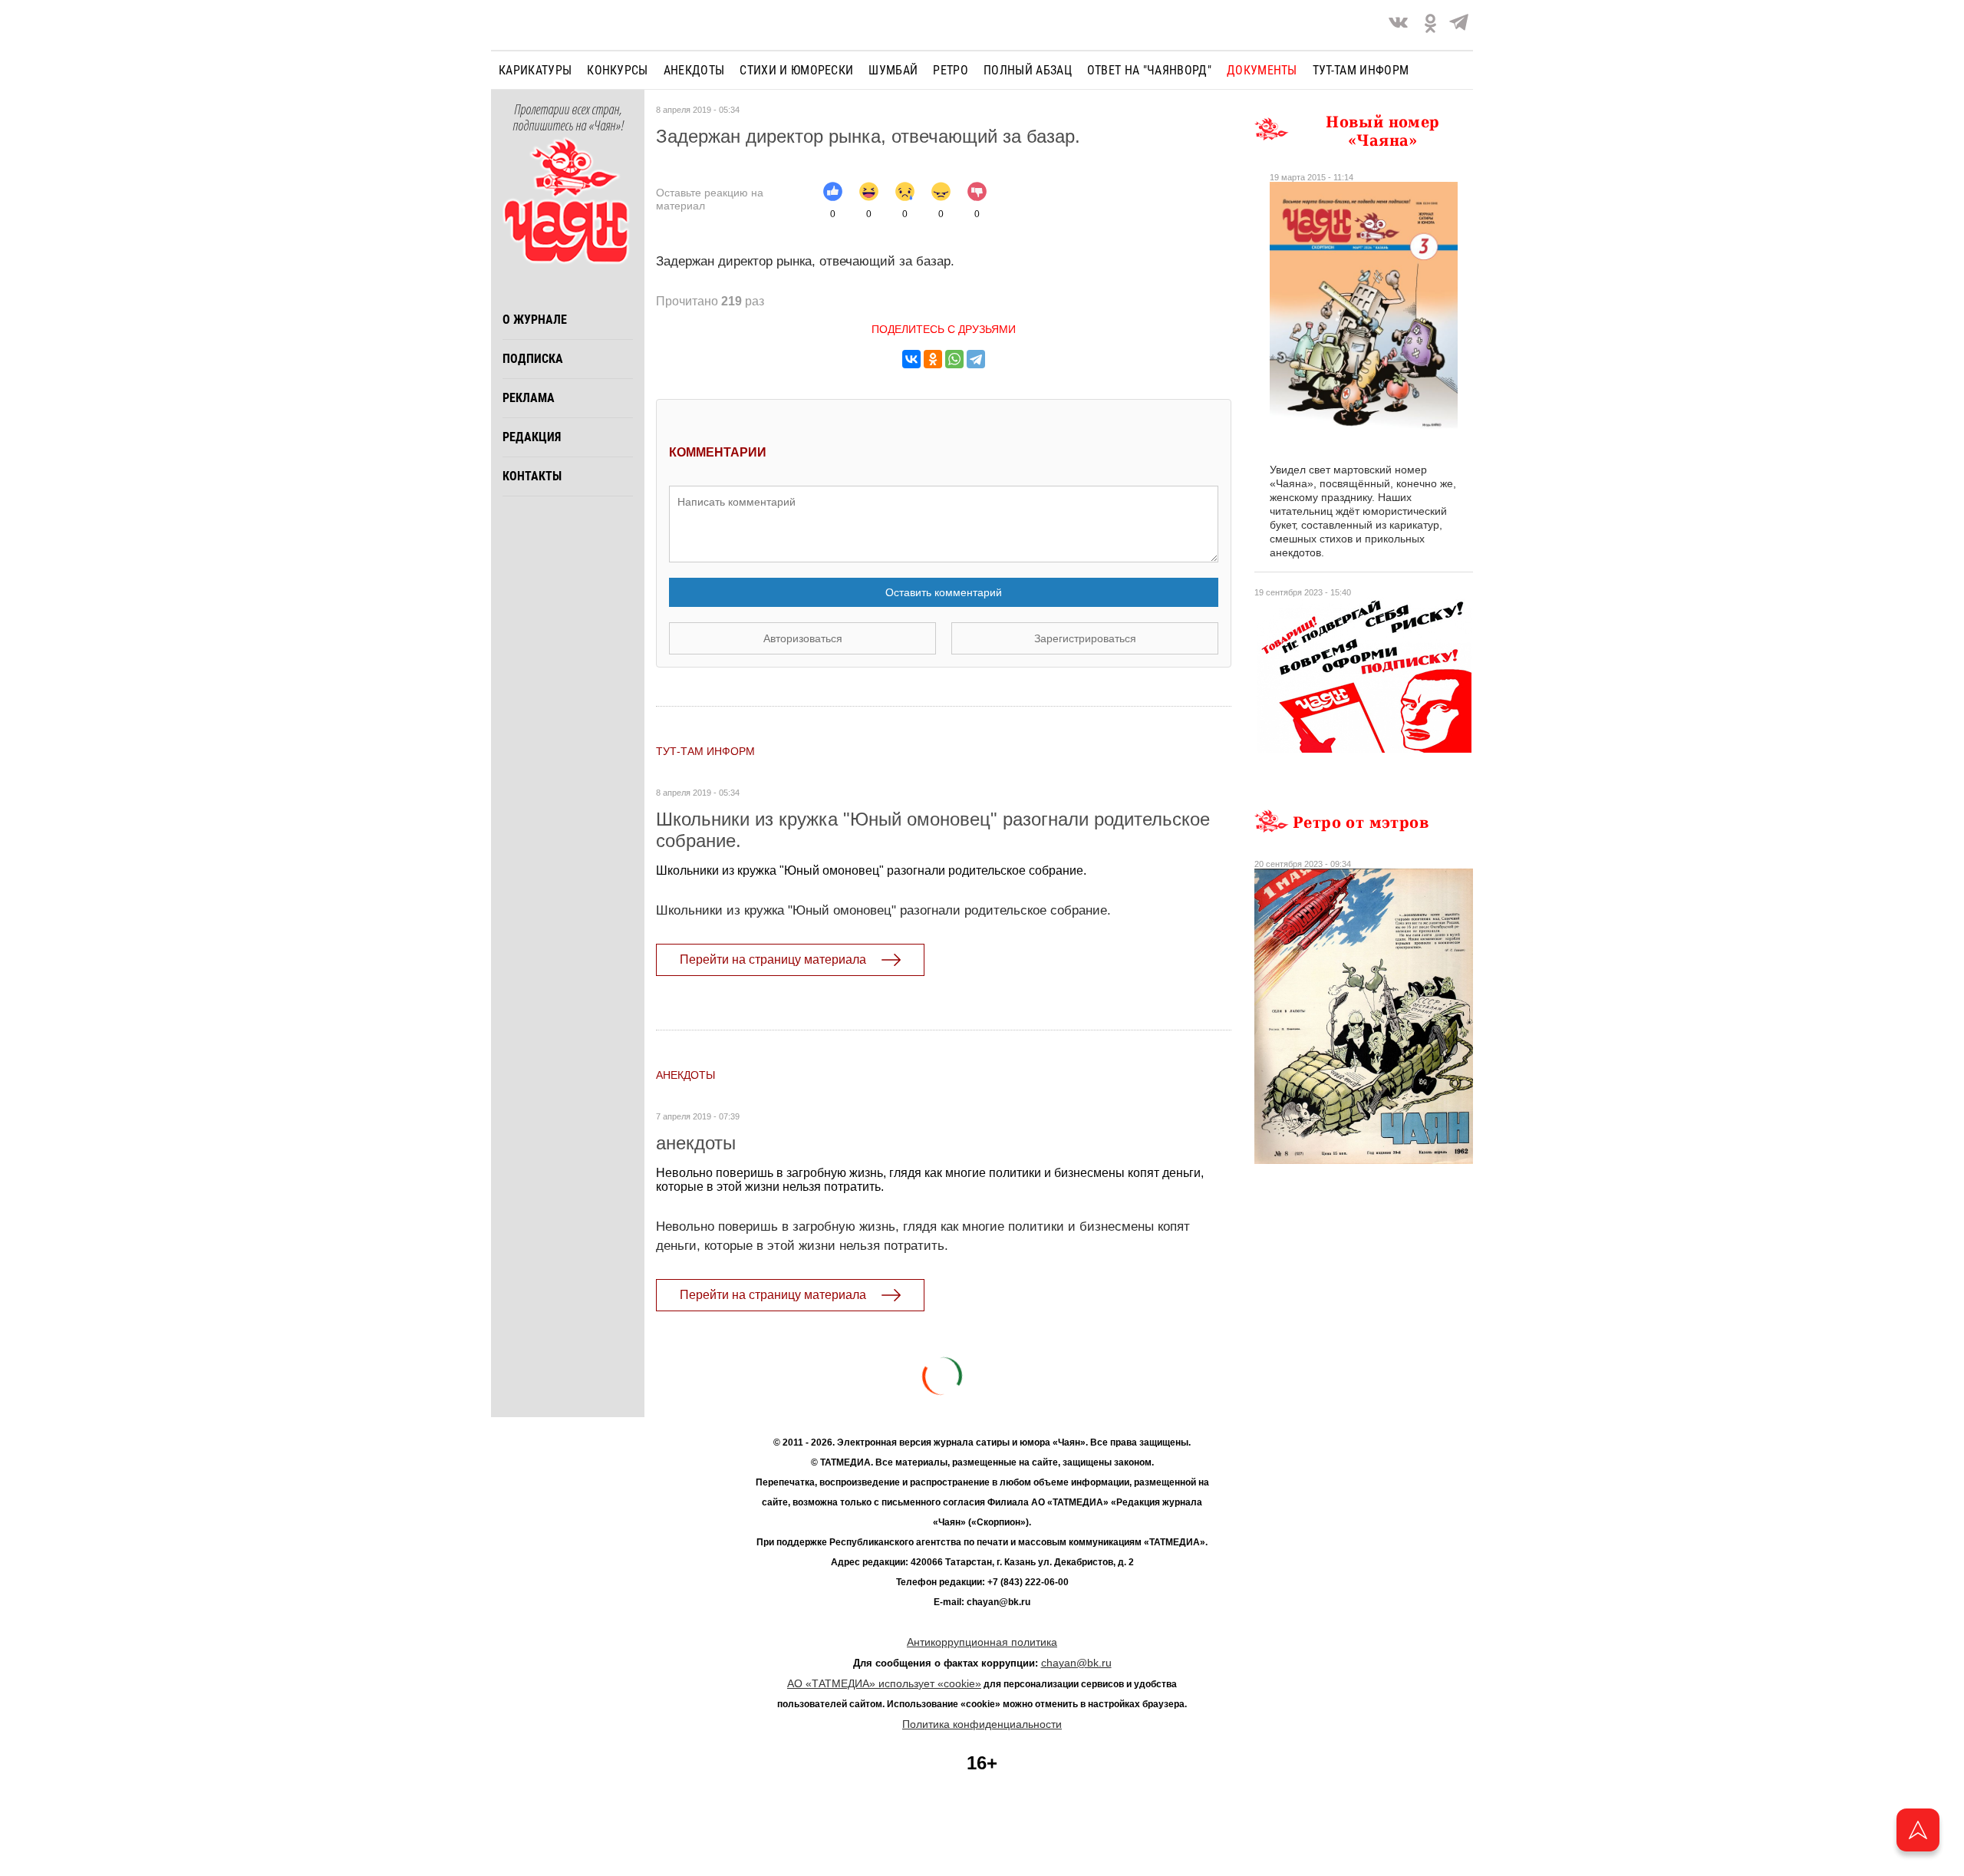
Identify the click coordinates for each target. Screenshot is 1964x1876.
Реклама (529, 398)
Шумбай (893, 70)
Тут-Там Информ (705, 751)
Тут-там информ (1361, 70)
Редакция (532, 437)
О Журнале (535, 320)
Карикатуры (535, 70)
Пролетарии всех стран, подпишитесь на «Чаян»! (568, 118)
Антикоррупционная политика (982, 1642)
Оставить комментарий (944, 592)
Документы (1262, 70)
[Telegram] (1459, 25)
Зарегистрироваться (1085, 638)
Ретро (951, 70)
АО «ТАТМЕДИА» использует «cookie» (884, 1683)
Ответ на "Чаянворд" (1149, 70)
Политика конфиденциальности (982, 1724)
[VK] (1398, 25)
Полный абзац (1028, 70)
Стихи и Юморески (796, 70)
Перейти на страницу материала (773, 959)
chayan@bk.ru (1076, 1663)
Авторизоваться (803, 638)
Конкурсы (618, 70)
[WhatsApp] (954, 359)
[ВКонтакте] (911, 359)
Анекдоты (694, 70)
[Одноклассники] (933, 359)
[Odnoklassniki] (1430, 25)
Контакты (532, 476)
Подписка (533, 359)
